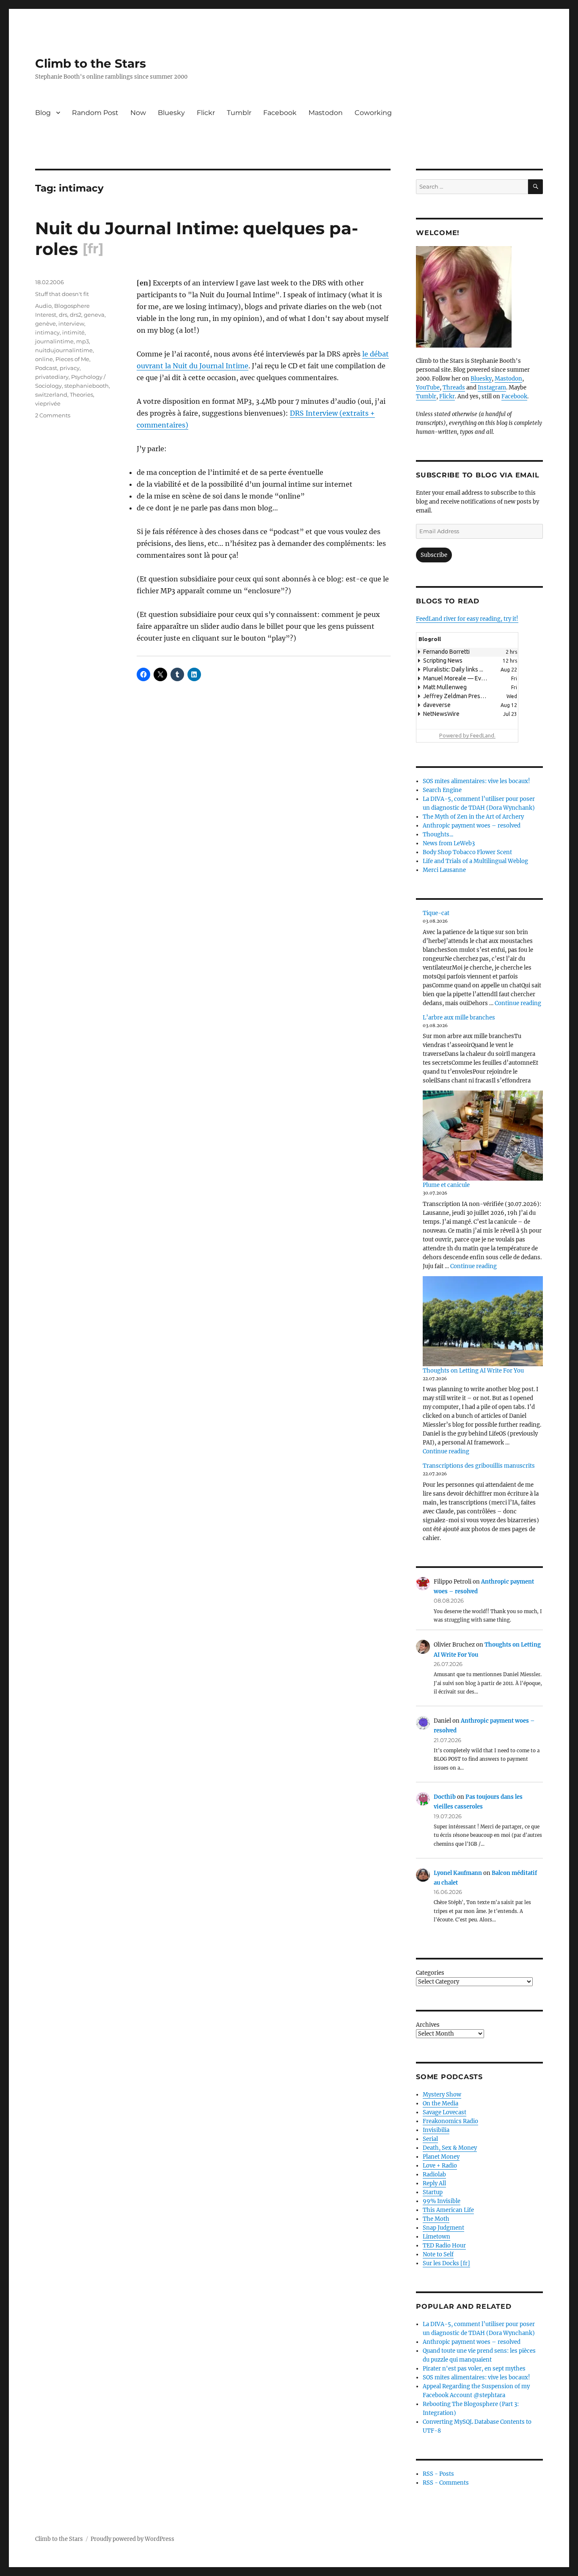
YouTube (428, 388)
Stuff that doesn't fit (62, 294)
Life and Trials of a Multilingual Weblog (475, 861)
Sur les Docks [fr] (446, 2263)
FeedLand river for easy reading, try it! (467, 619)
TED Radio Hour (444, 2246)
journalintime (54, 341)
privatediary (52, 377)
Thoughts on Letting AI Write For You (473, 1371)
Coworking (373, 113)
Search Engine (442, 790)
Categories (430, 1973)
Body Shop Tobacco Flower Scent (467, 852)
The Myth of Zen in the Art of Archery (473, 817)
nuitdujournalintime (64, 350)
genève (45, 323)
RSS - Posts (438, 2474)
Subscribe (434, 555)
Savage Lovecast (445, 2112)
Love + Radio (440, 2166)
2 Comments (53, 415)
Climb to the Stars (91, 63)
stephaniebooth (87, 386)
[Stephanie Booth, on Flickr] (479, 297)
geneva (94, 315)
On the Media (440, 2103)
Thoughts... (438, 834)
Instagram (492, 388)
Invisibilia (436, 2130)
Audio (43, 306)
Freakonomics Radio (450, 2121)
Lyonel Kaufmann (458, 1873)
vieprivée (48, 403)
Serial (430, 2139)
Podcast (46, 368)
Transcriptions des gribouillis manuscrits (479, 1466)
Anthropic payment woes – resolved (472, 826)
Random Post (95, 113)
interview (71, 323)
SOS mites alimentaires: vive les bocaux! (476, 781)
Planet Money (441, 2157)
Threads (454, 388)
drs (63, 315)
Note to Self (438, 2254)
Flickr (206, 113)
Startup (433, 2192)
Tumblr (239, 113)
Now (138, 113)
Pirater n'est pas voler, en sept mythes (474, 2369)
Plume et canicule (446, 1185)
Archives (428, 2025)
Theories (81, 395)
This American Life (448, 2210)
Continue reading (518, 1003)
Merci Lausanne (444, 870)
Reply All (434, 2183)
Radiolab (434, 2175)
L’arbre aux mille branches (459, 1018)
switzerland (51, 395)
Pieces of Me (72, 359)
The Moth (436, 2219)
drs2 (76, 315)
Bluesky (171, 113)
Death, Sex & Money (450, 2148)
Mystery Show (442, 2095)
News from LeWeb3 (449, 843)
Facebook (280, 113)
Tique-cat (436, 913)
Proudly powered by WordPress (132, 2539)
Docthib (445, 1797)
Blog (43, 113)
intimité (73, 332)
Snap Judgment (443, 2228)
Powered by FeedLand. (467, 735)
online (44, 359)
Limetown (436, 2237)
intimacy (47, 332)
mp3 (83, 341)
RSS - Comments (446, 2483)
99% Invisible (442, 2201)
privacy (70, 368)
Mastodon (326, 113)
